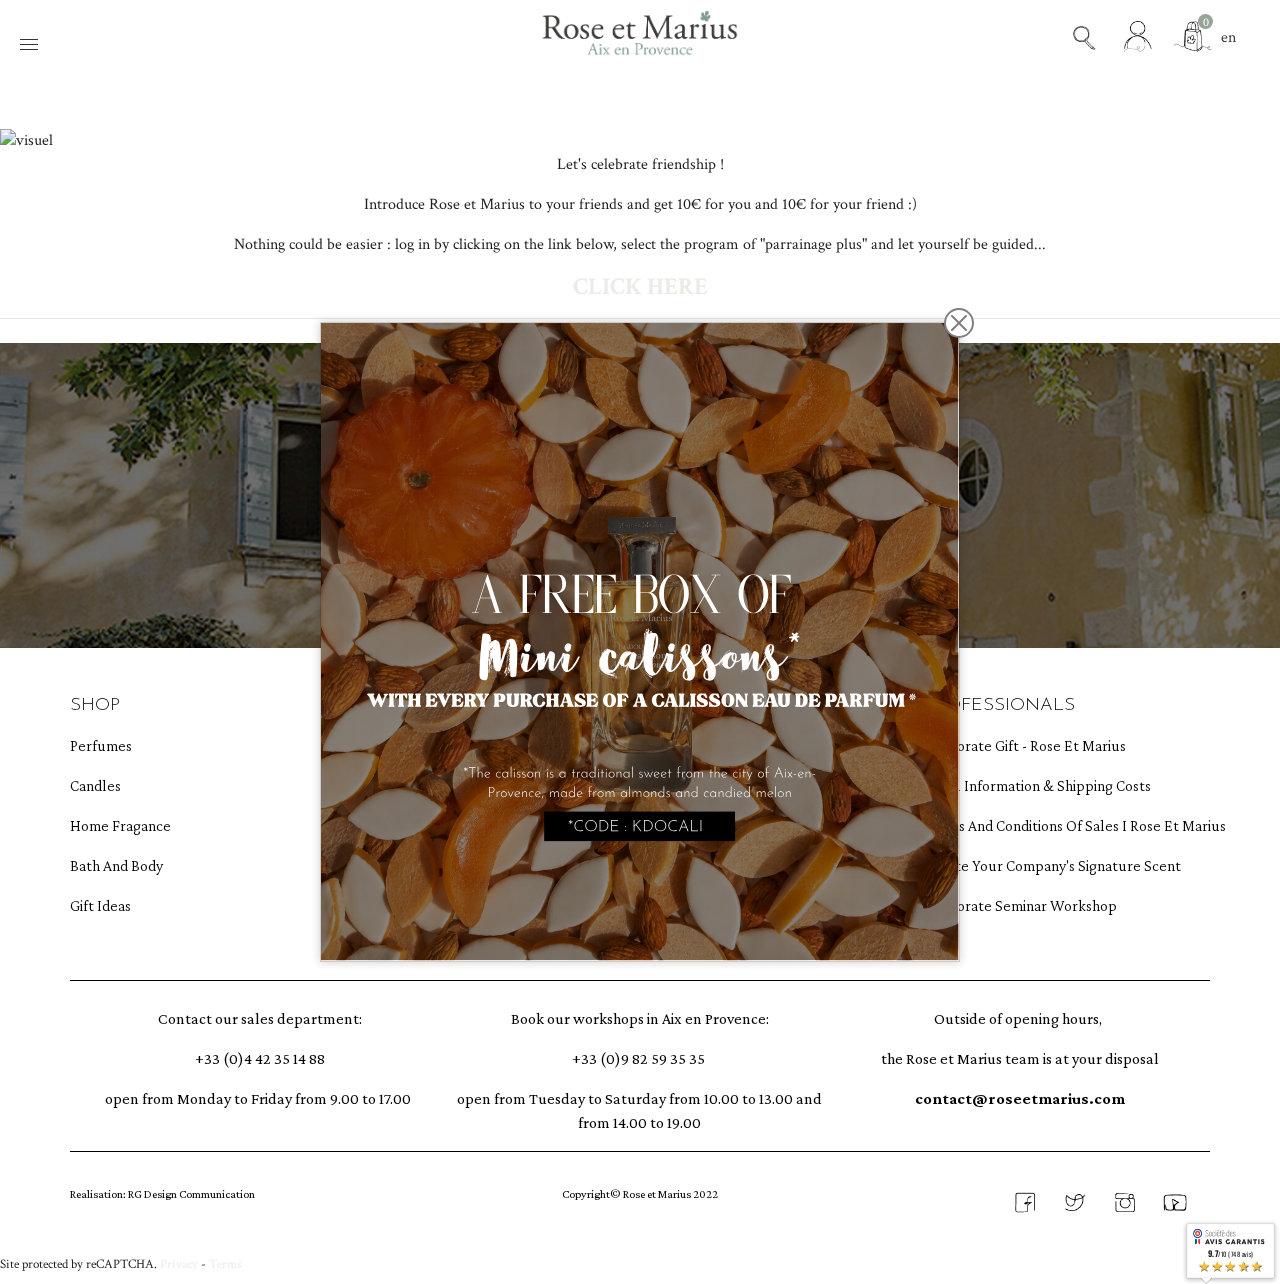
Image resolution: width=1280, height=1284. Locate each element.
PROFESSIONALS (1000, 706)
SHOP (95, 706)
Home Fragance (120, 825)
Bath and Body (116, 865)
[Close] (959, 323)
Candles (95, 785)
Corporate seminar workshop (1021, 905)
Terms (225, 1264)
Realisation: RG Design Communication (162, 1194)
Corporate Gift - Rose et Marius (1021, 745)
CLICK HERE (640, 286)
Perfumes (101, 745)
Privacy (179, 1264)
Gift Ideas (100, 905)
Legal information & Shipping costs (1021, 785)
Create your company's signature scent (1021, 865)
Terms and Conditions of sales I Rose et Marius (1021, 825)
